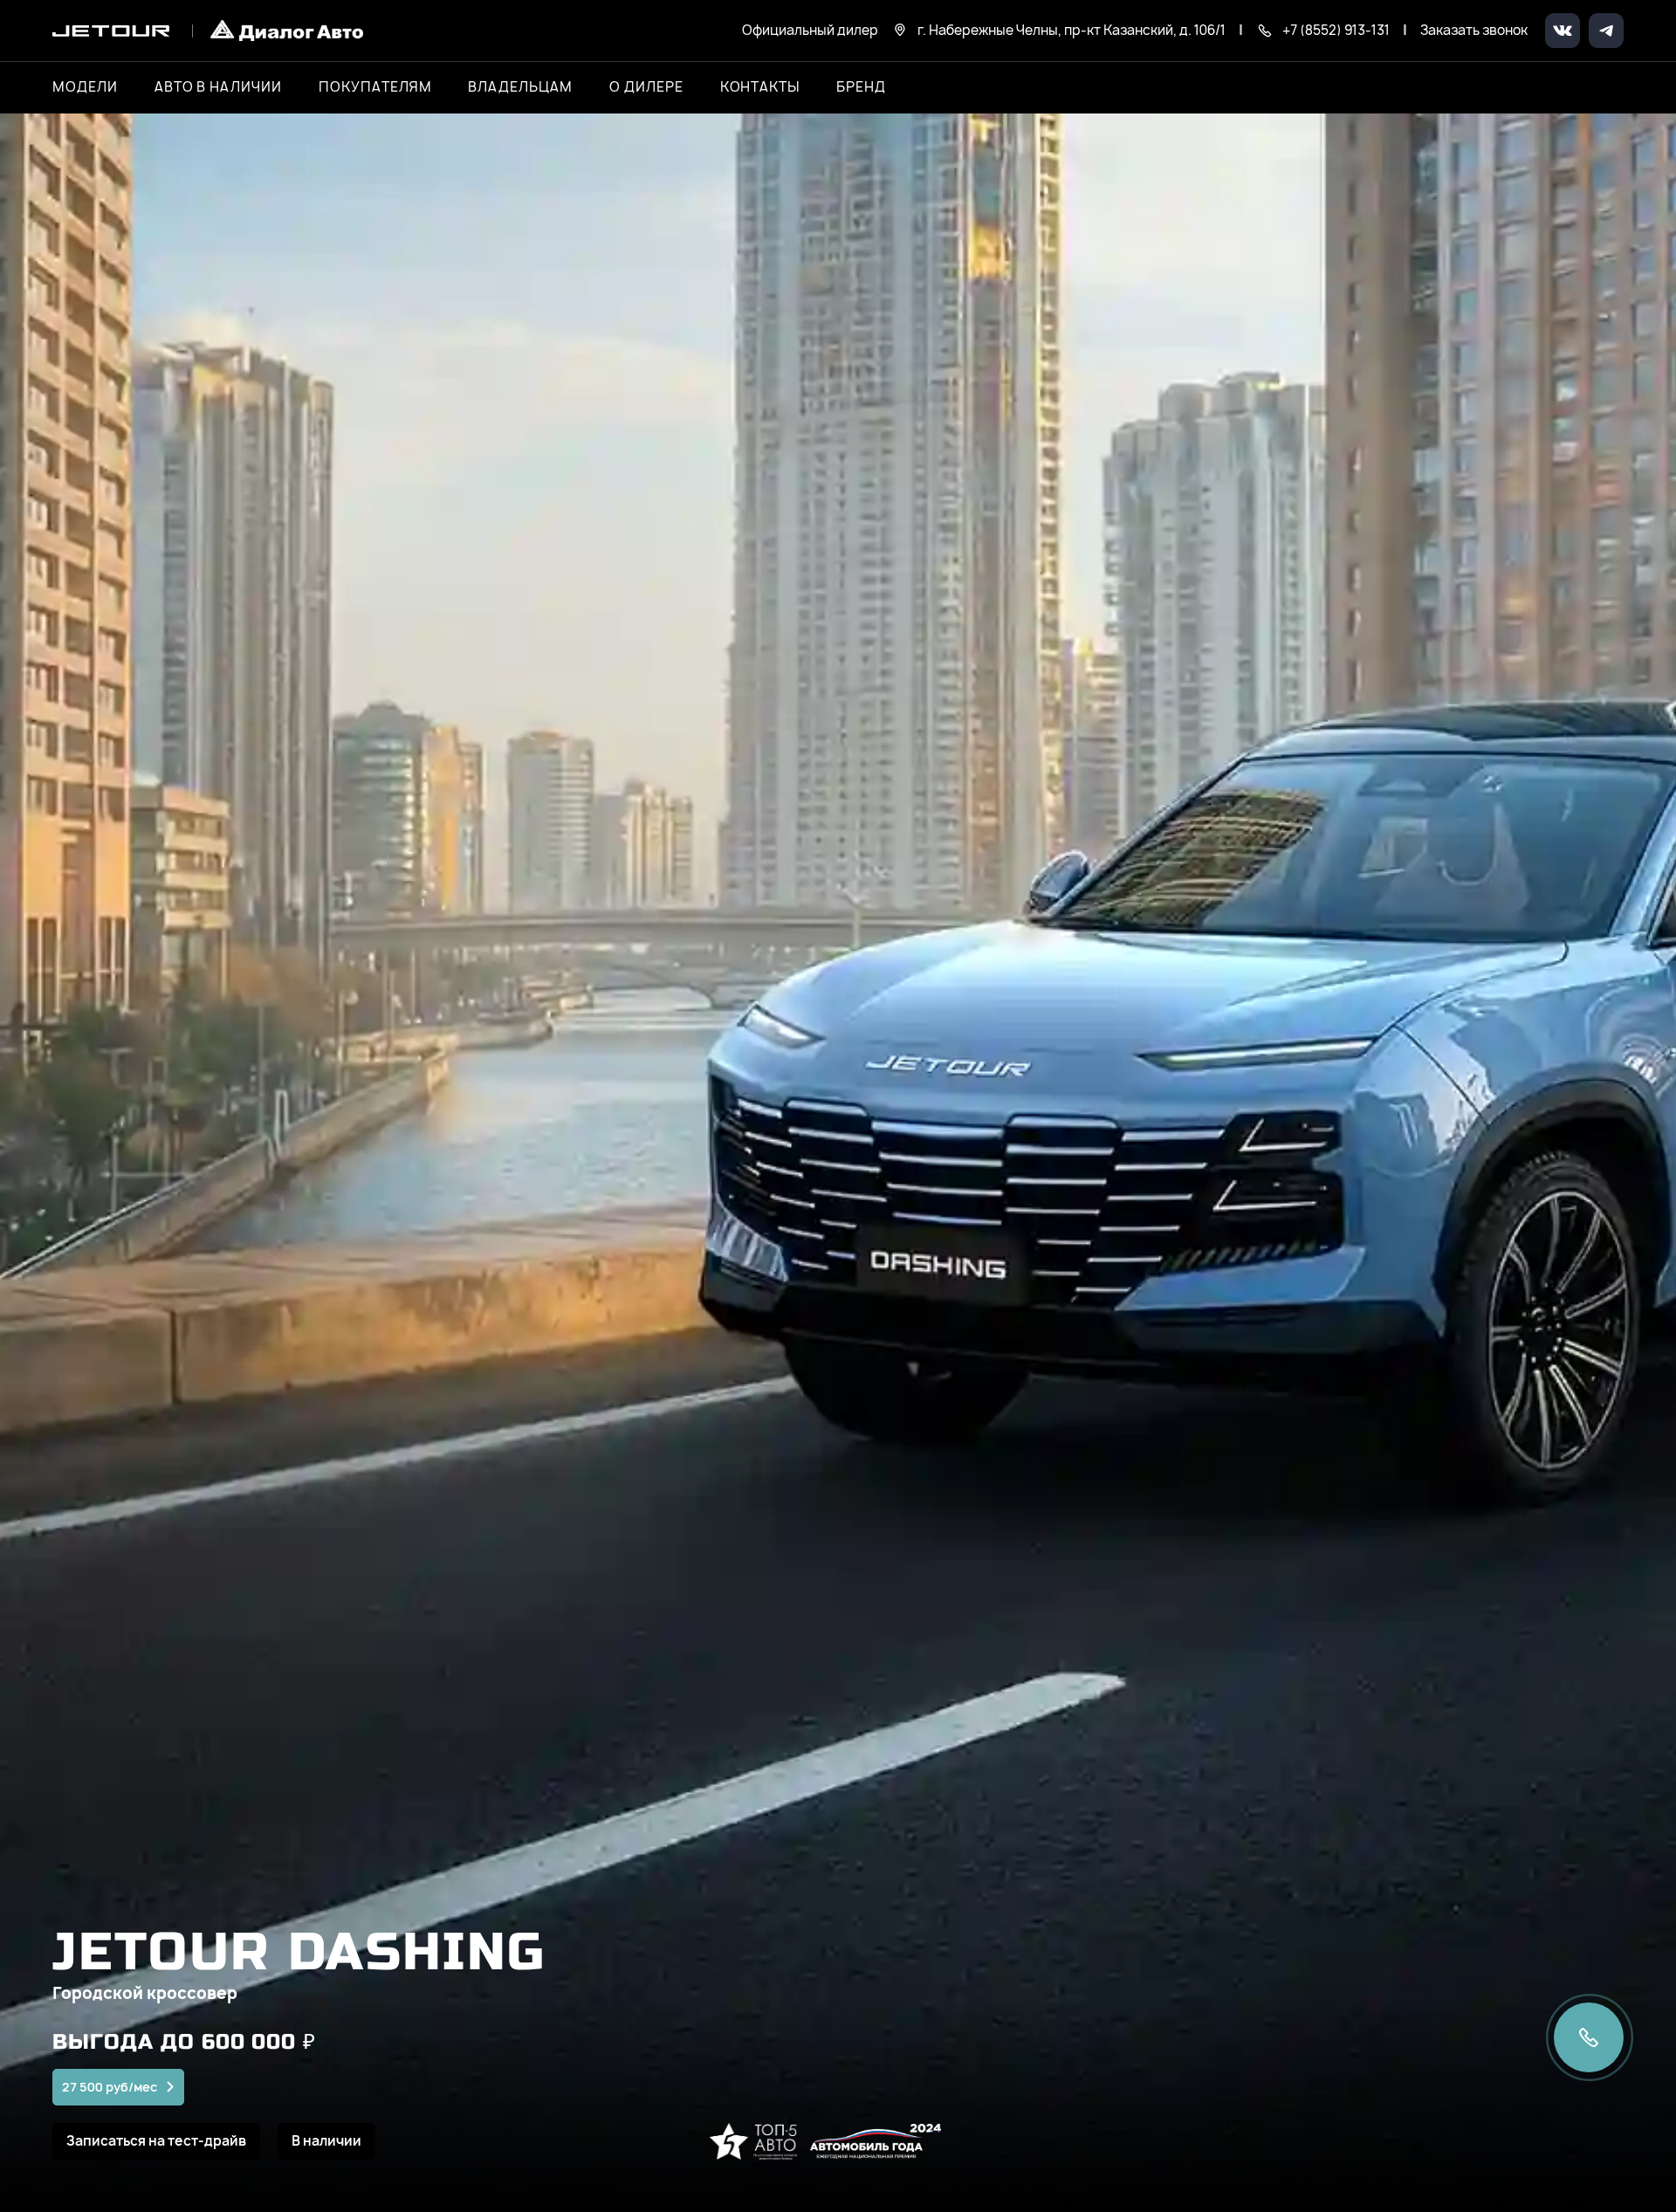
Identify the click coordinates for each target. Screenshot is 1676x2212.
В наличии (326, 2141)
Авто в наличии (218, 87)
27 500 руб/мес (110, 2087)
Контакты (760, 87)
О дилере (646, 87)
